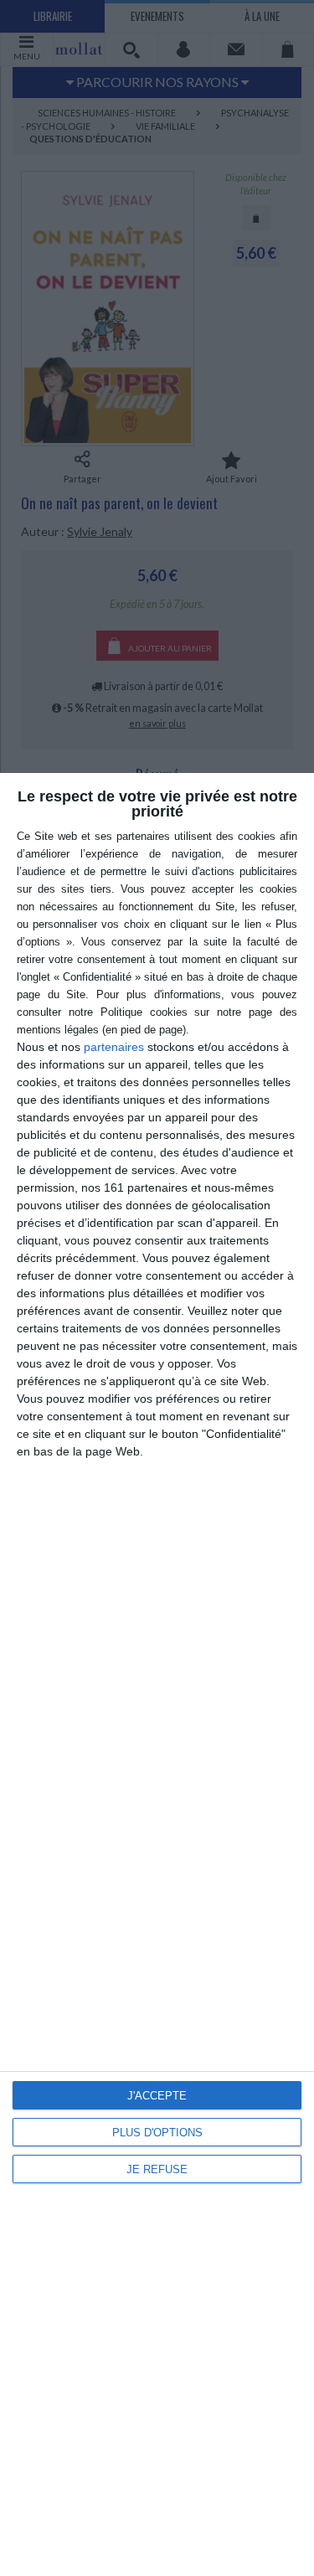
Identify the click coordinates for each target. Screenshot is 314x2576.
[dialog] (157, 1674)
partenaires (114, 1047)
